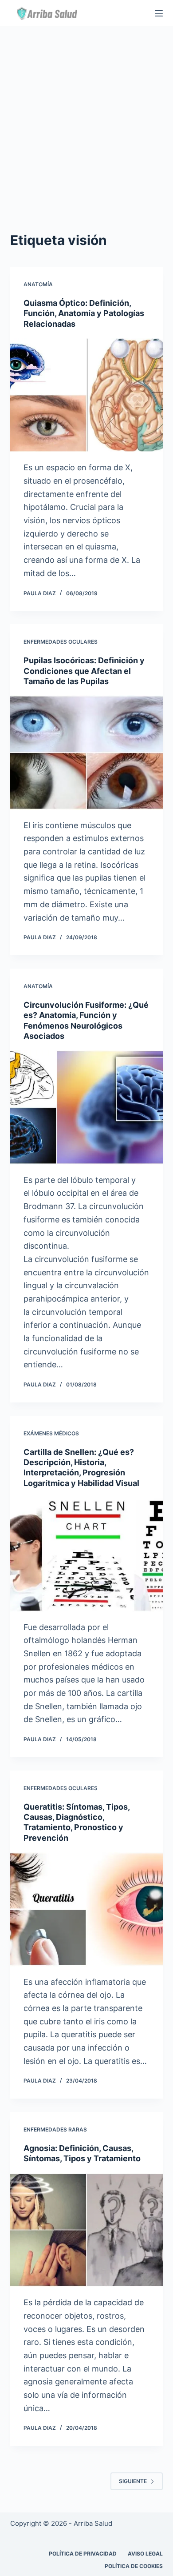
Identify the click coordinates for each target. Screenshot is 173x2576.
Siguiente (133, 2481)
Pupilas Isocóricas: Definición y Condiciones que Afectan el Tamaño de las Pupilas (84, 671)
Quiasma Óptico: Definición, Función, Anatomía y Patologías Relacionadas (84, 313)
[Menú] (159, 13)
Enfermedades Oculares (61, 642)
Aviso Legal (145, 2554)
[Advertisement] (86, 118)
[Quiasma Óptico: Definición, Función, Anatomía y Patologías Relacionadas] (86, 395)
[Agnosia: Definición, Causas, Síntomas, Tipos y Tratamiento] (86, 2230)
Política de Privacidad (83, 2554)
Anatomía (38, 284)
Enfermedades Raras (55, 2129)
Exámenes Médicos (51, 1433)
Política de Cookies (134, 2566)
